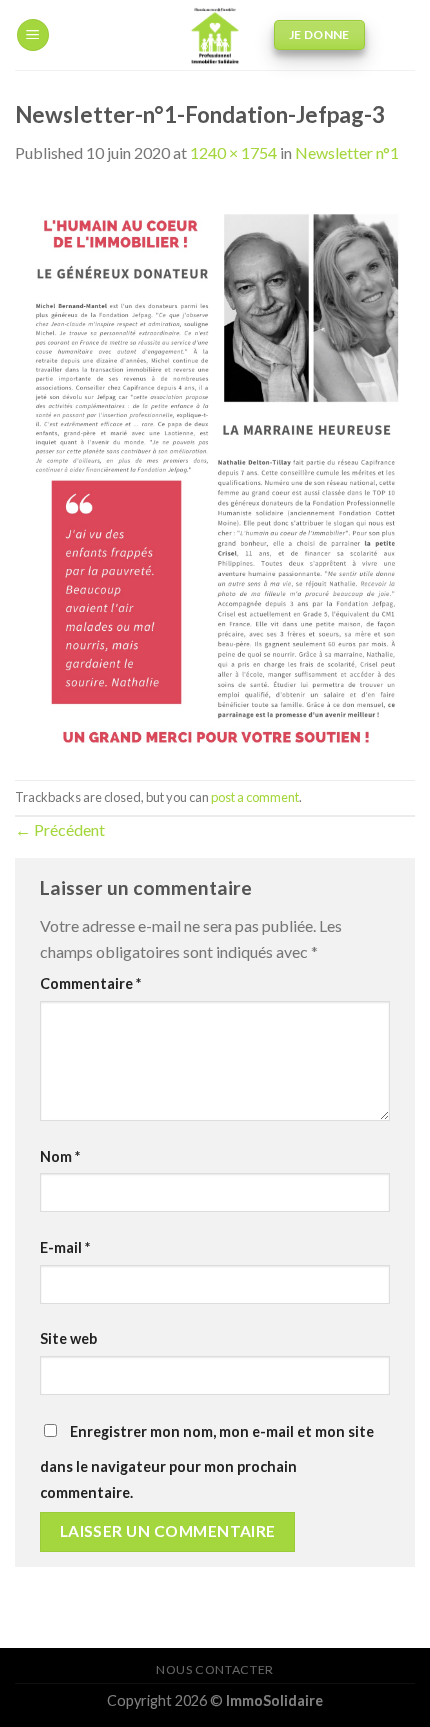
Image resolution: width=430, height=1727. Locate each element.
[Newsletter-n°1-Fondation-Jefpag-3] (215, 470)
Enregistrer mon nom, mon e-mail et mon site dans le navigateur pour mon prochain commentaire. (207, 1462)
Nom (60, 1156)
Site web (68, 1338)
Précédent (60, 829)
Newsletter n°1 (347, 152)
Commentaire (90, 983)
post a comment (255, 797)
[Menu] (33, 35)
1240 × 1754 (233, 152)
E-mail (65, 1247)
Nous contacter (215, 1669)
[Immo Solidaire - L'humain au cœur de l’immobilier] (215, 35)
